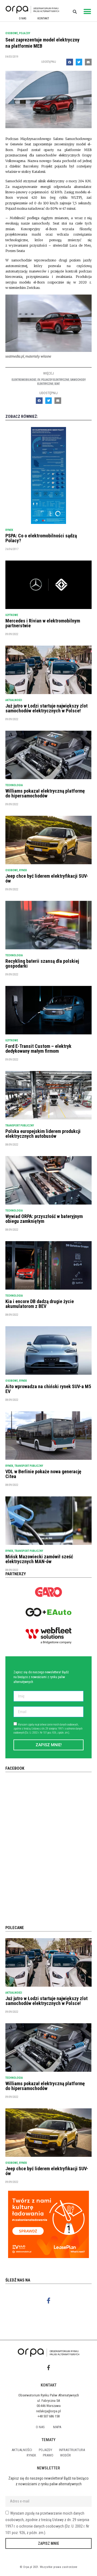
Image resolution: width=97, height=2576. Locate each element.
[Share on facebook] (70, 62)
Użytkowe (12, 615)
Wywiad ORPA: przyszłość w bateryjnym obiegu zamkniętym (44, 1219)
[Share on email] (88, 62)
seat (57, 384)
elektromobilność (24, 380)
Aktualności (14, 700)
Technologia (14, 785)
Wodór (65, 2455)
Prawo (48, 2455)
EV (39, 380)
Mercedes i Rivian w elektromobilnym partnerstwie (43, 623)
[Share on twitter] (79, 62)
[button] (87, 11)
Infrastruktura (72, 2450)
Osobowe (12, 33)
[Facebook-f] (49, 2300)
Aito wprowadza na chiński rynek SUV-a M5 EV (48, 1389)
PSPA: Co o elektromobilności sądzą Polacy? (41, 538)
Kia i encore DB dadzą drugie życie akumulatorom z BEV (40, 1304)
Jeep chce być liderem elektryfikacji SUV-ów (47, 878)
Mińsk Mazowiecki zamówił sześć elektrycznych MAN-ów (39, 1559)
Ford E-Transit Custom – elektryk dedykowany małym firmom (38, 1049)
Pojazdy (25, 33)
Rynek (9, 530)
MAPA (57, 2427)
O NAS (22, 18)
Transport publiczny (20, 1126)
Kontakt (43, 18)
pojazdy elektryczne (55, 380)
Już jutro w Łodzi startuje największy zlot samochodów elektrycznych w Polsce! (46, 708)
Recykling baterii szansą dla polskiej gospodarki (42, 963)
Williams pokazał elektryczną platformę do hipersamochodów (45, 793)
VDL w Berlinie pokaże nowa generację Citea (43, 1474)
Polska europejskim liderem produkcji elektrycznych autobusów (43, 1134)
